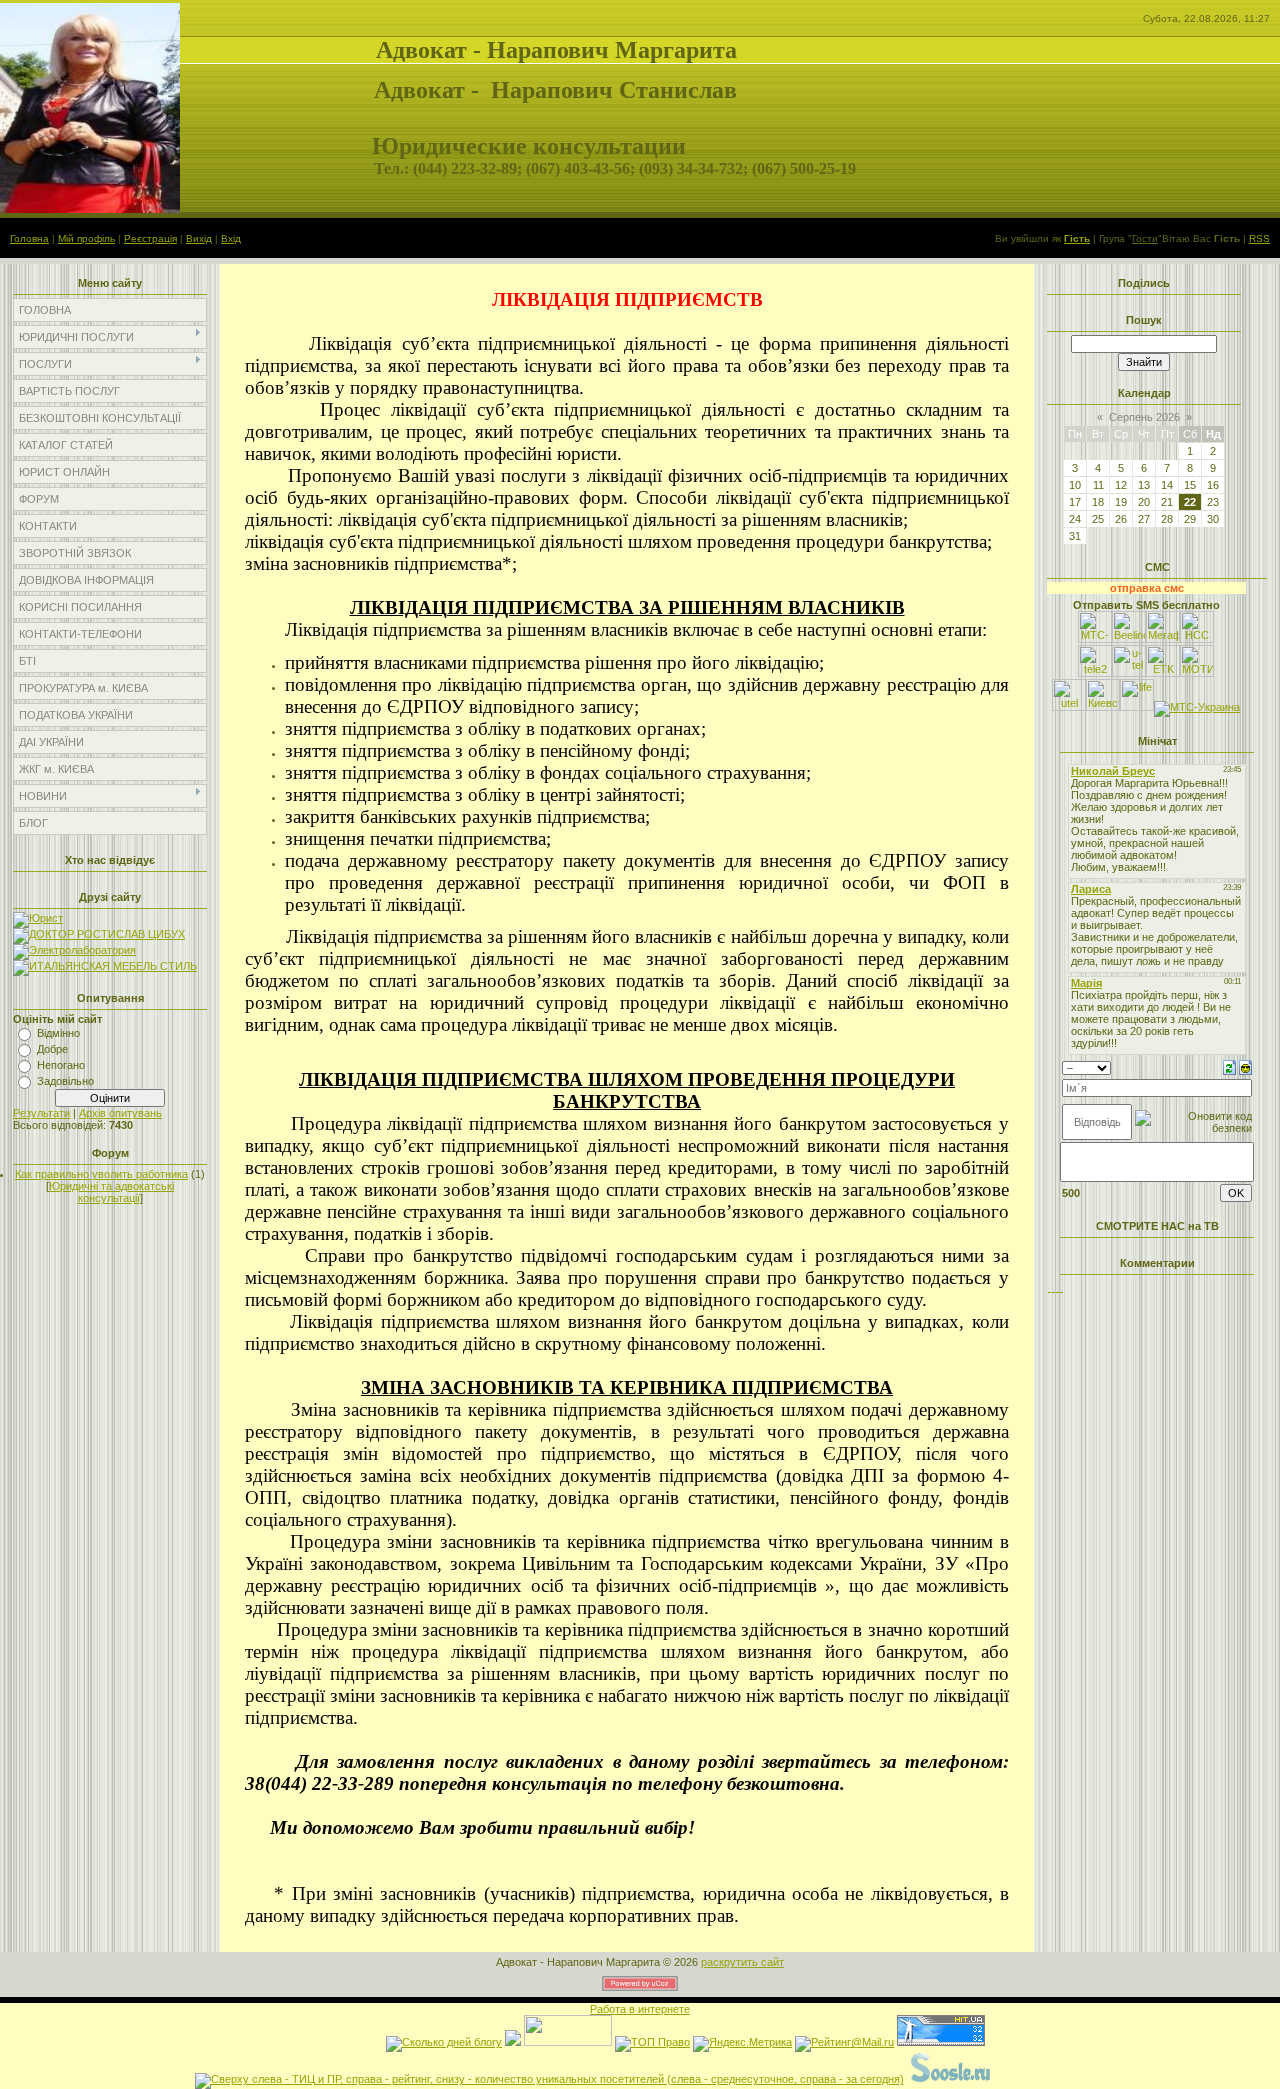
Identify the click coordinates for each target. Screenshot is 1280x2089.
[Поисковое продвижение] (1042, 2079)
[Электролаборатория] (74, 950)
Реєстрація (150, 238)
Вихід (199, 238)
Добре (52, 1049)
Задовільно (65, 1081)
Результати (41, 1113)
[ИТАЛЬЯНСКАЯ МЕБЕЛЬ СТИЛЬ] (105, 966)
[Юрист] (38, 918)
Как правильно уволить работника (101, 1174)
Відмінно (58, 1033)
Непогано (61, 1065)
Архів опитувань (120, 1113)
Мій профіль (86, 238)
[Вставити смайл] (1245, 1066)
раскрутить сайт (742, 1962)
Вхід (231, 238)
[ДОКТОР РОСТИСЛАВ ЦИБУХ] (99, 934)
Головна (29, 238)
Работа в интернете (640, 2009)
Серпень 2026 (1144, 417)
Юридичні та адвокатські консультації (111, 1192)
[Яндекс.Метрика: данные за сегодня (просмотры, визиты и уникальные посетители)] (742, 2044)
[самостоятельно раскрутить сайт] (951, 2079)
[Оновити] (1229, 1066)
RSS (1259, 238)
